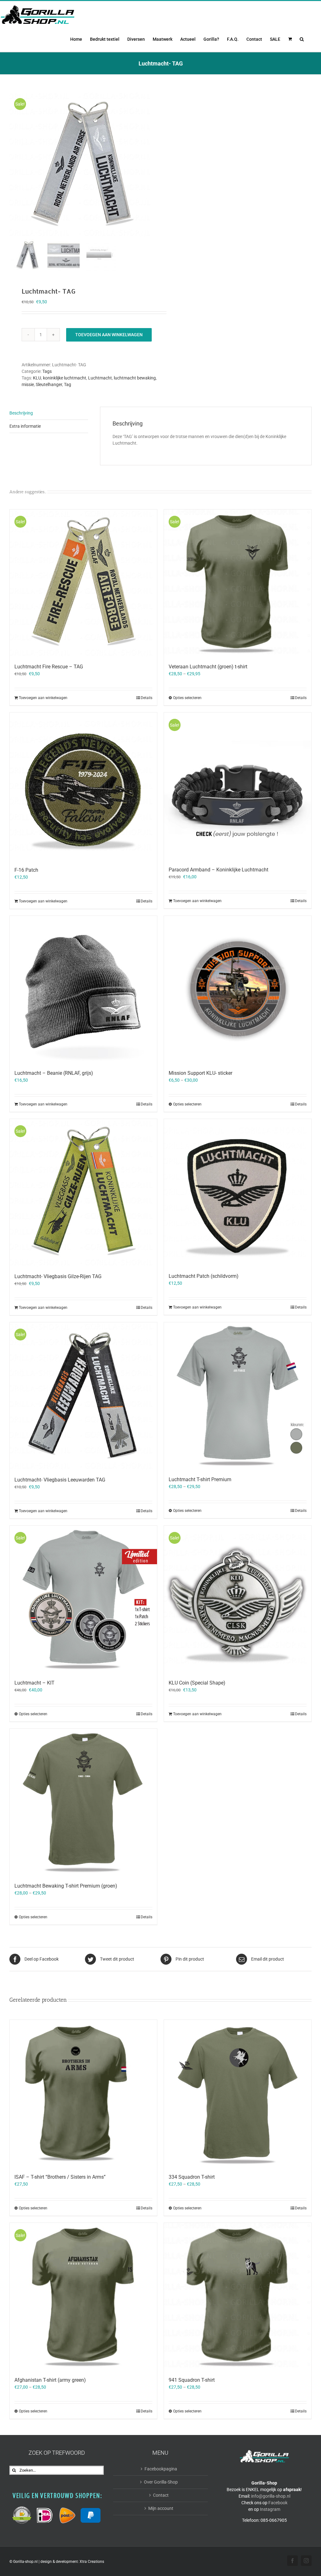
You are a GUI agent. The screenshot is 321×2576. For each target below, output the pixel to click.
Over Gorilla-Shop (161, 2482)
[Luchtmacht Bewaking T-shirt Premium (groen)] (83, 1802)
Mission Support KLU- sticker (200, 1073)
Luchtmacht (100, 378)
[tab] (49, 413)
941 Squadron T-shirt (192, 2380)
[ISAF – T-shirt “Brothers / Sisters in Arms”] (83, 2093)
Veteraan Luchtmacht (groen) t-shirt (208, 667)
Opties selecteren (187, 698)
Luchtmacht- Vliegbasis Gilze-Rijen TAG (58, 1276)
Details (147, 698)
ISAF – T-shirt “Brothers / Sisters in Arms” (60, 2177)
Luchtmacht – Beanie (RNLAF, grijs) (54, 1073)
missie (28, 384)
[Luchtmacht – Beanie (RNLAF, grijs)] (83, 990)
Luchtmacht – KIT (34, 1683)
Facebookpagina (161, 2469)
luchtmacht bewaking (135, 378)
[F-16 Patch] (83, 786)
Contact (161, 2495)
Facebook (278, 2503)
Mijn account (161, 2508)
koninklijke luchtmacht (65, 378)
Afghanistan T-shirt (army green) (50, 2380)
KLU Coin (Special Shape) (197, 1683)
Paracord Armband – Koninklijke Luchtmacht (218, 870)
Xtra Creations (92, 2562)
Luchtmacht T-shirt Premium (200, 1479)
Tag (68, 384)
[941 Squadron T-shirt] (238, 2296)
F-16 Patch (26, 870)
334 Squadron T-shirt (192, 2177)
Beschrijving (21, 413)
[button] (302, 39)
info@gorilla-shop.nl (271, 2496)
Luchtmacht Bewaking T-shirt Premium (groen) (66, 1886)
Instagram (270, 2509)
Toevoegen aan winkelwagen (109, 335)
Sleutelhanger (49, 384)
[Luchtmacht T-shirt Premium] (238, 1396)
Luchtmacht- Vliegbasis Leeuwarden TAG (60, 1480)
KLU (37, 378)
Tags (47, 371)
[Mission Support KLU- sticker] (238, 990)
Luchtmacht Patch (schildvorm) (204, 1276)
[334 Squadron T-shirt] (238, 2093)
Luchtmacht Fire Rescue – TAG (49, 667)
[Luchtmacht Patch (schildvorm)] (238, 1193)
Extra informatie (25, 426)
